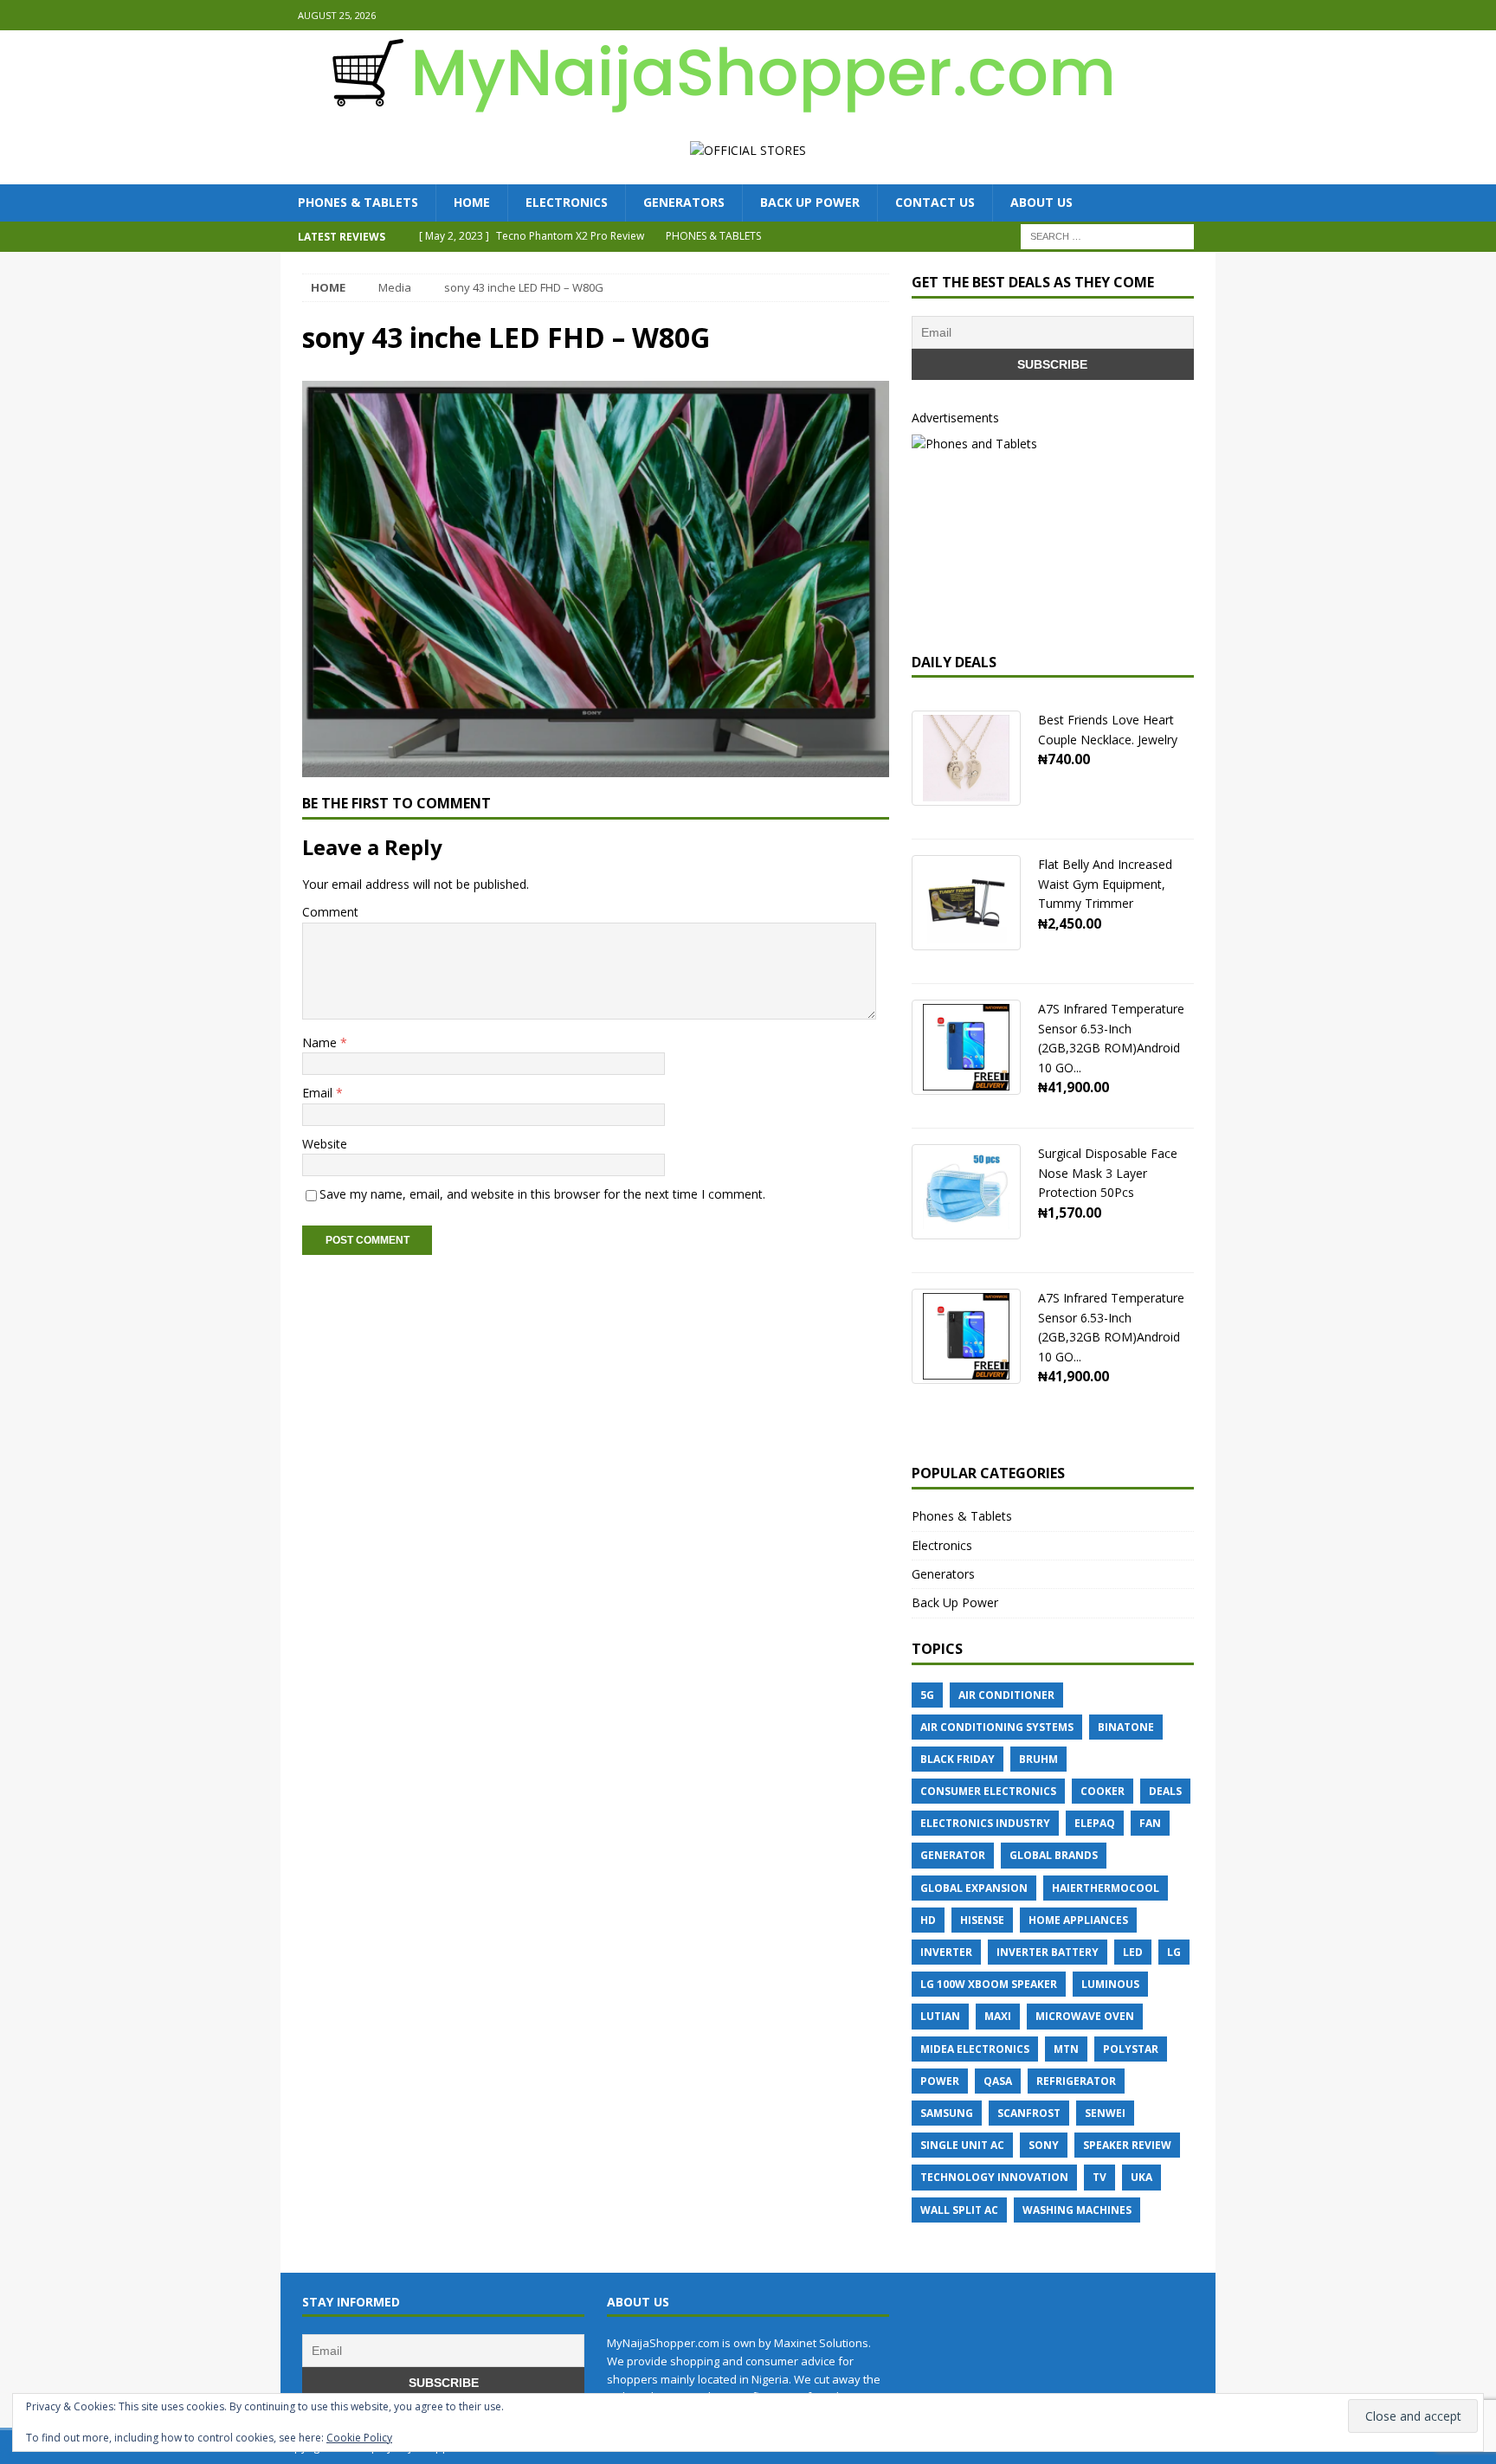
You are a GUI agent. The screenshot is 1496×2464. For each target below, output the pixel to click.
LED (1133, 1952)
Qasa (998, 2081)
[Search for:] (1107, 235)
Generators (684, 202)
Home (472, 202)
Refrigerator (1076, 2081)
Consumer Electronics (988, 1791)
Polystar (1131, 2049)
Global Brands (1054, 1855)
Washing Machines (1077, 2210)
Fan (1150, 1823)
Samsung (947, 2113)
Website (325, 1144)
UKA (1141, 2177)
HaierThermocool (1106, 1888)
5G (927, 1695)
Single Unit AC (962, 2145)
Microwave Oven (1085, 2016)
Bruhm (1038, 1759)
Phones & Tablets (358, 202)
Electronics (567, 202)
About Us (1041, 202)
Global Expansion (974, 1888)
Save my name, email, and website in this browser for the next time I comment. (542, 1194)
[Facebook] (1167, 15)
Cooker (1103, 1791)
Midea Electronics (975, 2049)
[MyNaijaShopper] (713, 107)
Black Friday (958, 1759)
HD (928, 1920)
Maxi (998, 2016)
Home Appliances (1078, 1920)
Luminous (1110, 1984)
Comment (330, 912)
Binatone (1126, 1727)
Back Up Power (810, 202)
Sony (1044, 2145)
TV (1099, 2177)
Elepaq (1095, 1823)
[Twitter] (1200, 15)
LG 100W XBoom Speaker (989, 1984)
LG (1174, 1952)
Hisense (982, 1920)
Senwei (1105, 2113)
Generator (953, 1855)
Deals (1165, 1791)
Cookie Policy (359, 2438)
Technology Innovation (994, 2177)
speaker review (1127, 2145)
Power (940, 2081)
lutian (940, 2016)
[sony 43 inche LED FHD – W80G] (596, 767)
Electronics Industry (985, 1823)
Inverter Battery (1048, 1952)
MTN (1066, 2049)
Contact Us (935, 202)
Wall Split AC (959, 2210)
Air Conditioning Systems (997, 1727)
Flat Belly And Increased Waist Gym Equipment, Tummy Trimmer (1105, 884)
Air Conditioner (1006, 1695)
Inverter (946, 1952)
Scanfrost (1029, 2113)
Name (321, 1042)
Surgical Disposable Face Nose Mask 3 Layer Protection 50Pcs (1108, 1173)
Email (319, 1093)
